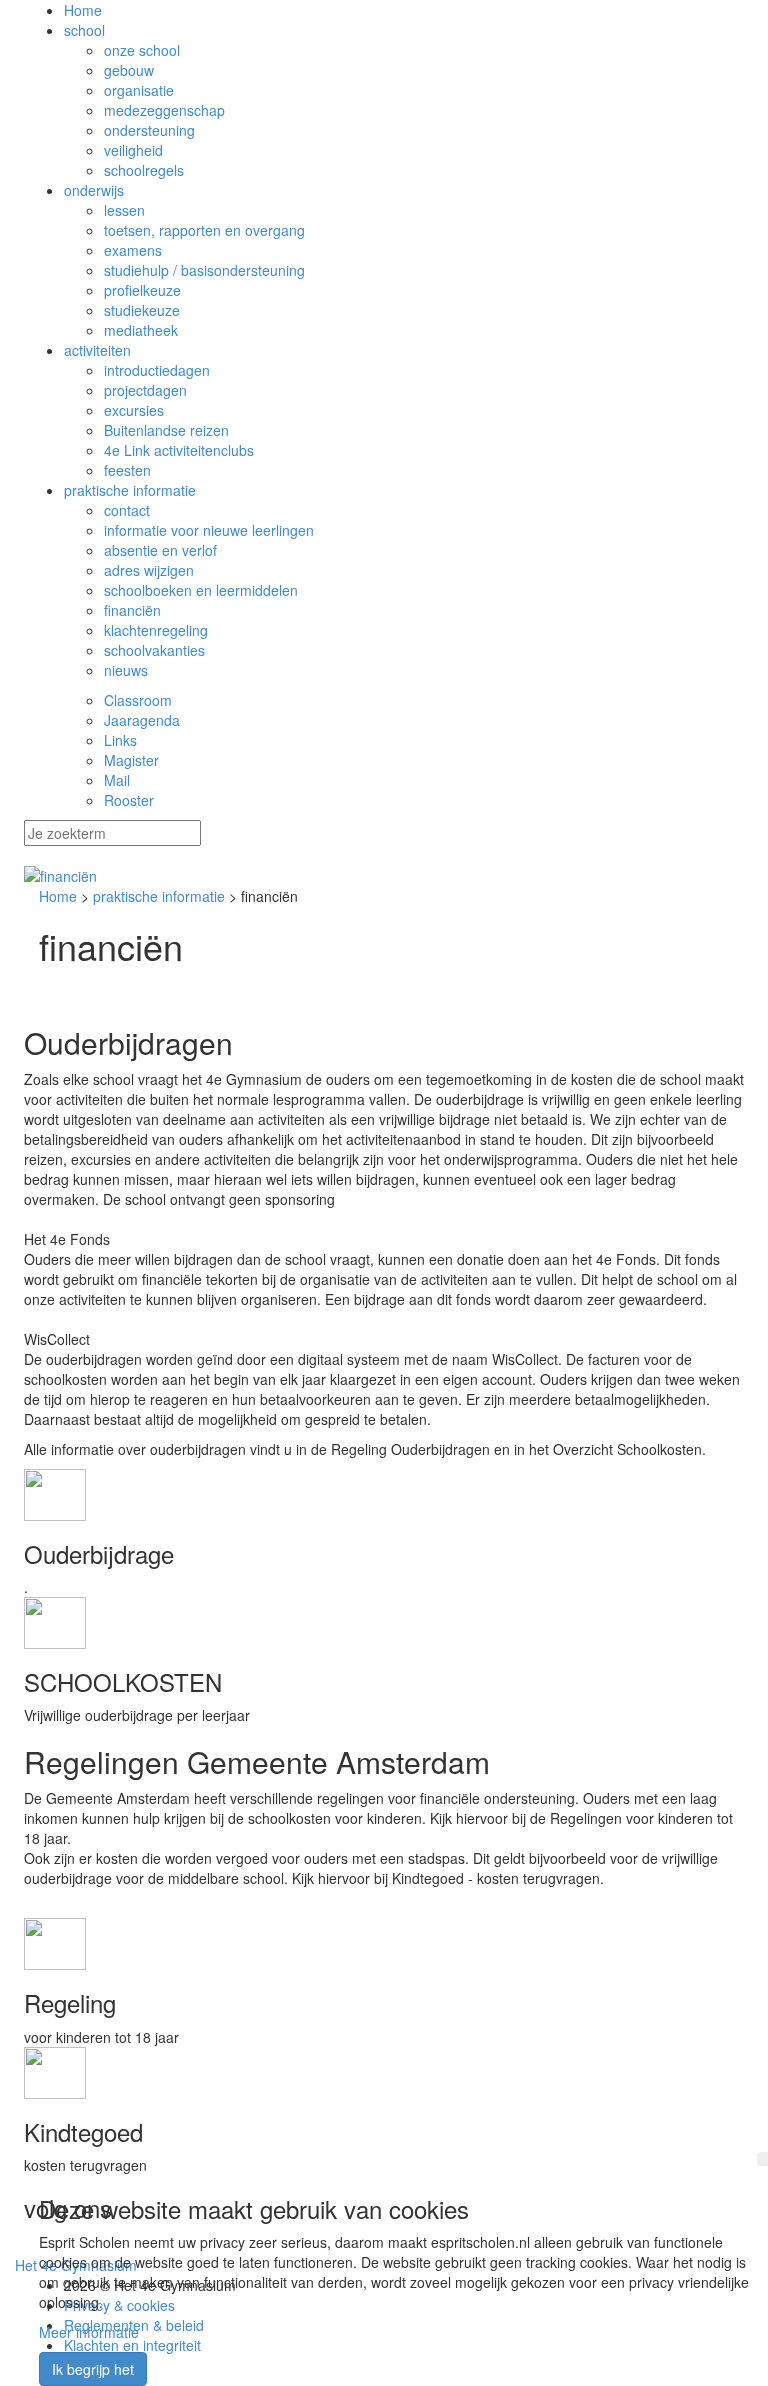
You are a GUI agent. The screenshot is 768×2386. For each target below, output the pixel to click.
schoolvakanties (154, 650)
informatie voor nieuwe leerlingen (209, 530)
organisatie (139, 90)
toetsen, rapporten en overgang (204, 230)
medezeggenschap (164, 110)
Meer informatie (89, 2332)
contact (127, 510)
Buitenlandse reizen (166, 430)
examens (133, 250)
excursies (134, 410)
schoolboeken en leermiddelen (201, 590)
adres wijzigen (149, 570)
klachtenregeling (156, 630)
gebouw (129, 70)
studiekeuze (142, 310)
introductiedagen (157, 370)
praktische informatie (130, 490)
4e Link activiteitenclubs (179, 450)
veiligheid (133, 150)
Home (83, 10)
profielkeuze (142, 290)
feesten (127, 470)
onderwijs (94, 190)
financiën (132, 610)
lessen (124, 210)
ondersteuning (149, 130)
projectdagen (145, 390)
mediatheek (141, 330)
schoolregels (144, 170)
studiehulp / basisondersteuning (204, 270)
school (84, 30)
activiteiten (97, 350)
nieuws (126, 670)
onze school (142, 50)
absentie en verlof (160, 550)
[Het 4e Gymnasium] (384, 876)
